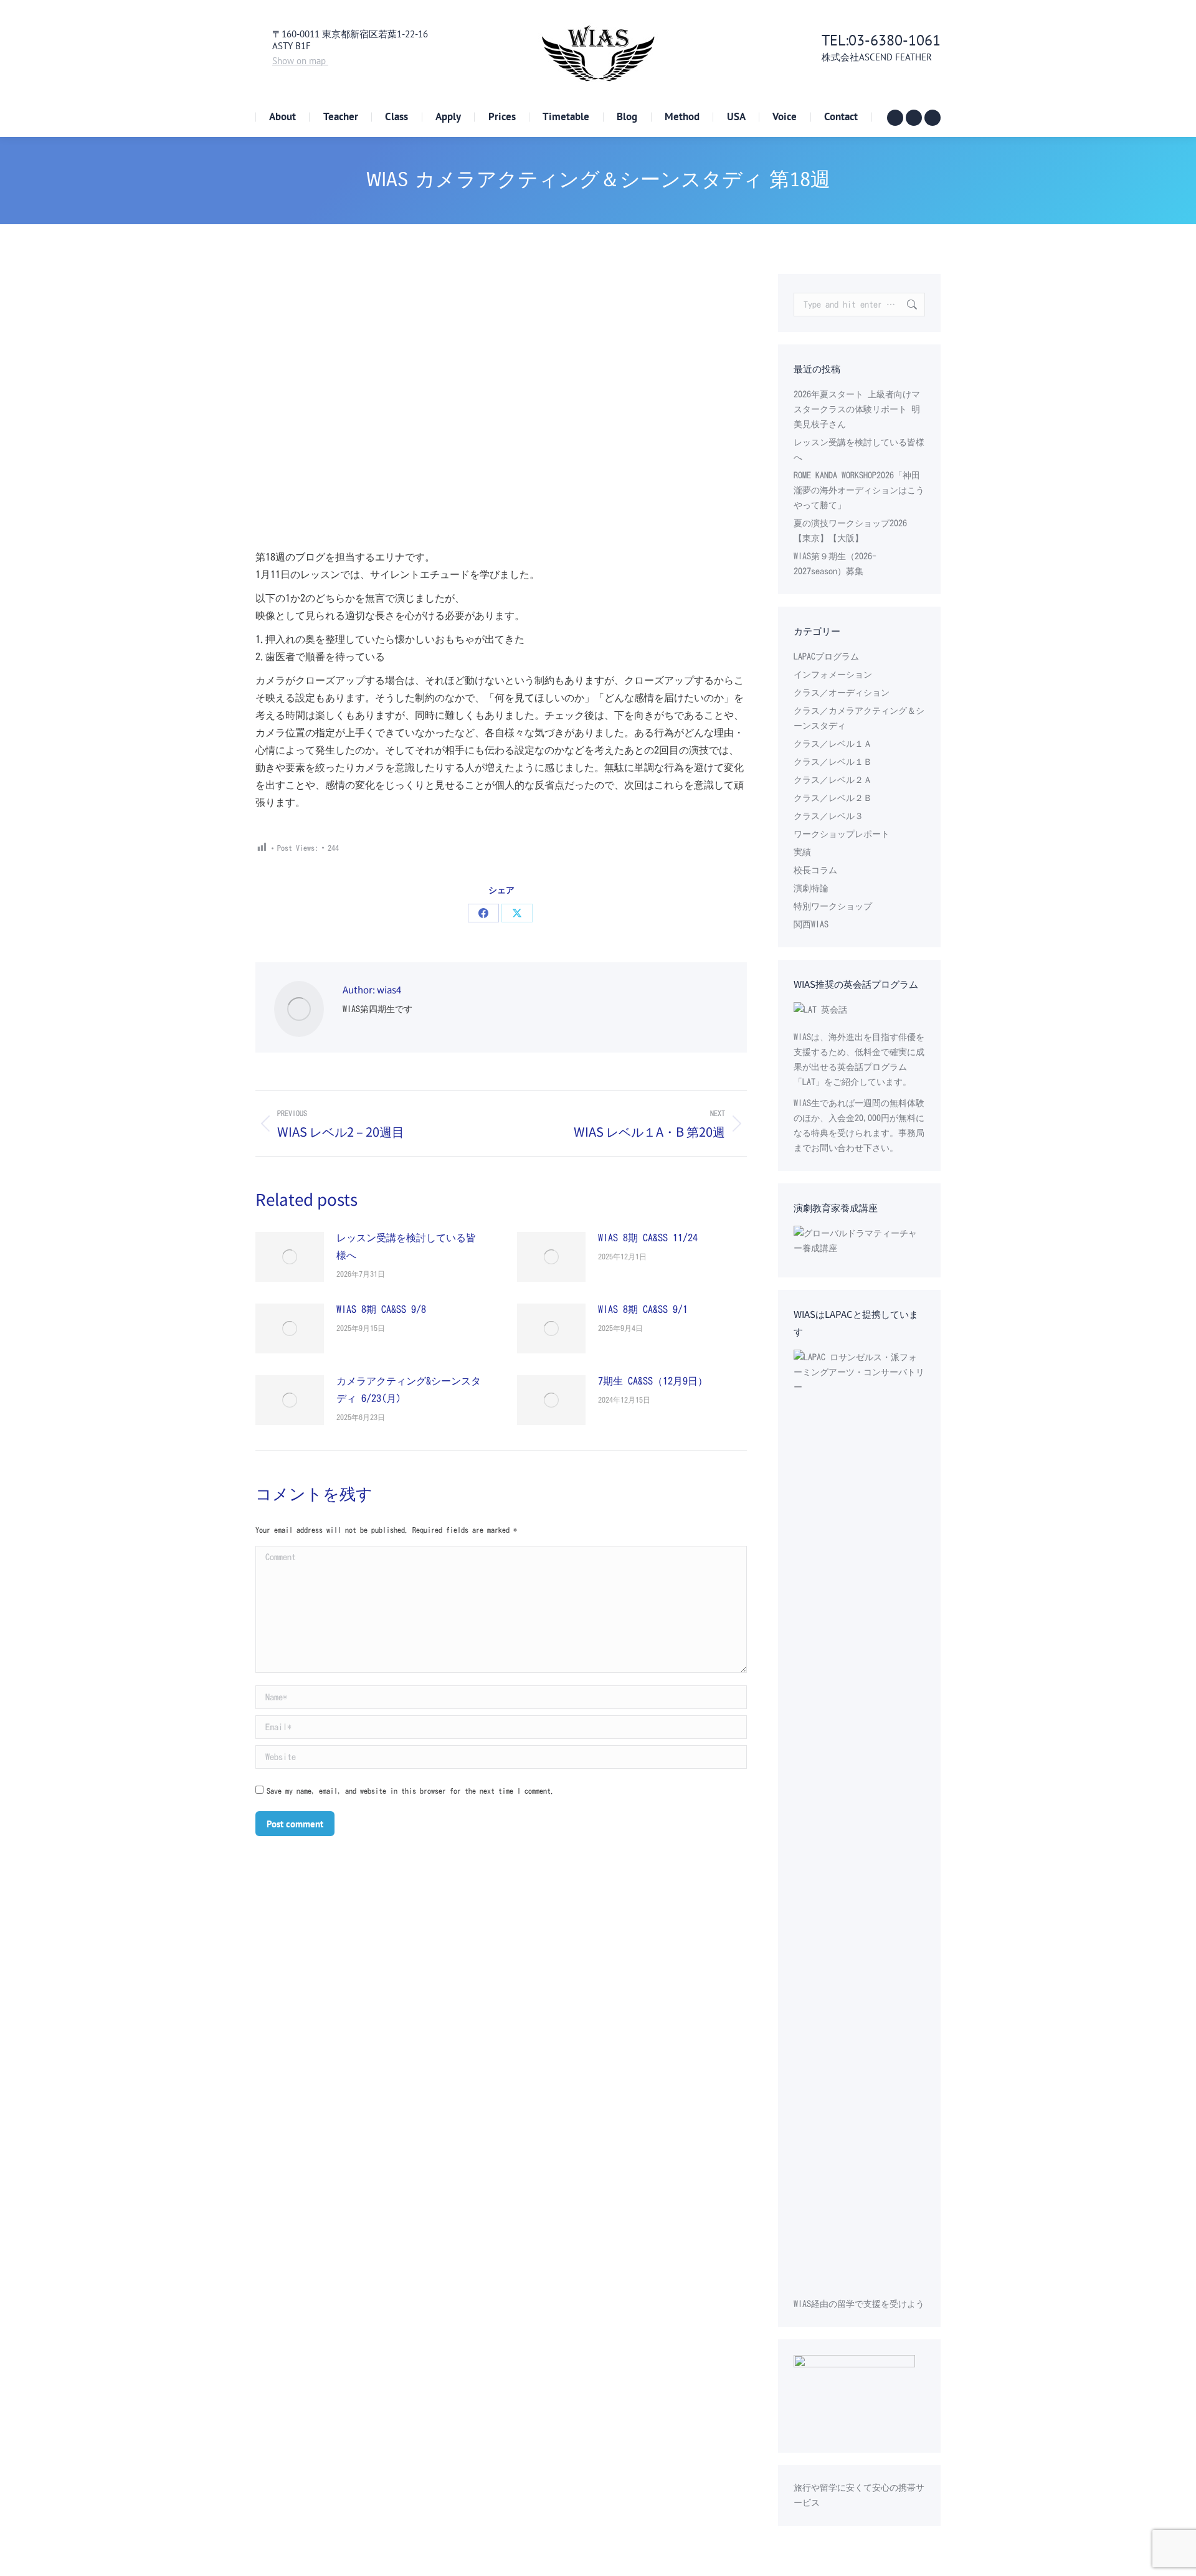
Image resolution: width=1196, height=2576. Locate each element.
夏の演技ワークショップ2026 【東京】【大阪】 (850, 531)
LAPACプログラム (826, 656)
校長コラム (815, 870)
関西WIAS (811, 924)
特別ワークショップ (833, 906)
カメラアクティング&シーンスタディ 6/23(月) (409, 1390)
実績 (802, 852)
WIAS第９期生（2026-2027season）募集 (835, 564)
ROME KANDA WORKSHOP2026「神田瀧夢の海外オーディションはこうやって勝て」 (859, 490)
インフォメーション (833, 675)
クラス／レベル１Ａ (833, 744)
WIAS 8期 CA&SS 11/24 (648, 1238)
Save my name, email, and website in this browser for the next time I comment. (411, 1791)
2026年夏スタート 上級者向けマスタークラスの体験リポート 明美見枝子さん (857, 409)
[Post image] (290, 1257)
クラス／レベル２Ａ (833, 780)
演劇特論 (811, 888)
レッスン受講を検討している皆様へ (406, 1246)
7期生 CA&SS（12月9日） (653, 1381)
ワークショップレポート (842, 834)
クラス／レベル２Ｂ (833, 798)
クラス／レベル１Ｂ (833, 762)
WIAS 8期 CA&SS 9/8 (381, 1309)
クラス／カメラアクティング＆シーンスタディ (859, 718)
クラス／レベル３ (828, 816)
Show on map (300, 61)
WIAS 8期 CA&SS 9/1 (643, 1309)
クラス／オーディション (842, 693)
